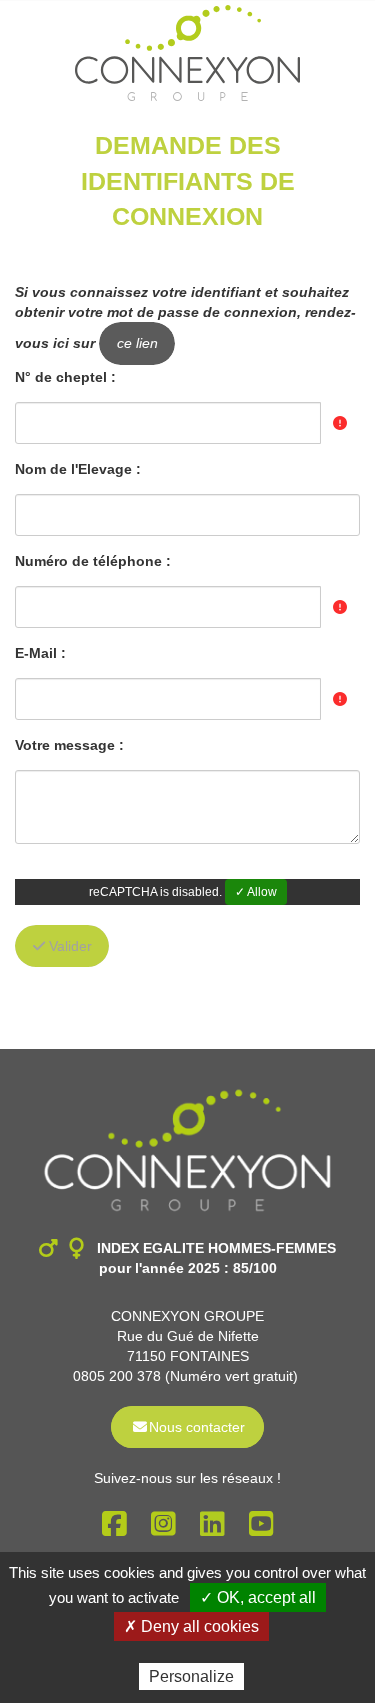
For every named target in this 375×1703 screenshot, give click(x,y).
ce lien (137, 343)
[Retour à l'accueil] (187, 53)
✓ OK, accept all (258, 1597)
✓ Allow (256, 892)
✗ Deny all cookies (191, 1626)
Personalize (191, 1676)
